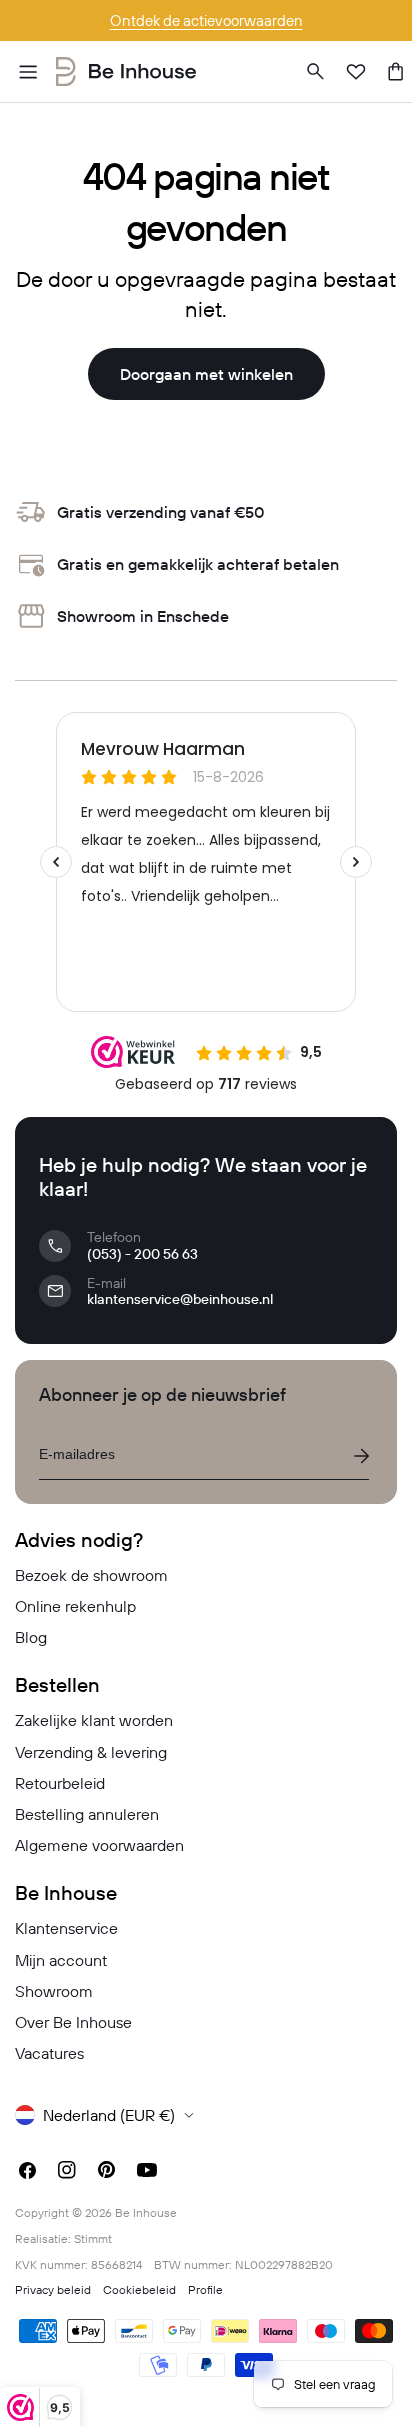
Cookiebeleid (139, 2289)
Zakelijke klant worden (94, 1720)
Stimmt (93, 2238)
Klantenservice (66, 1928)
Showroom (54, 1991)
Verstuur (361, 1456)
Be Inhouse (146, 2212)
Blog (31, 1637)
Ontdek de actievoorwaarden (206, 20)
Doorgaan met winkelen (206, 374)
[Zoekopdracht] (316, 72)
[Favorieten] (356, 72)
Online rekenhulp (75, 1606)
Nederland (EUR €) (109, 2115)
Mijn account (61, 1960)
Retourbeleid (60, 1783)
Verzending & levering (91, 1752)
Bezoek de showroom (91, 1575)
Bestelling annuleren (87, 1814)
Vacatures (49, 2053)
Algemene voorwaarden (99, 1845)
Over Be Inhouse (73, 2022)
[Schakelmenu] (28, 72)
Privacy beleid (53, 2289)
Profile (205, 2289)
